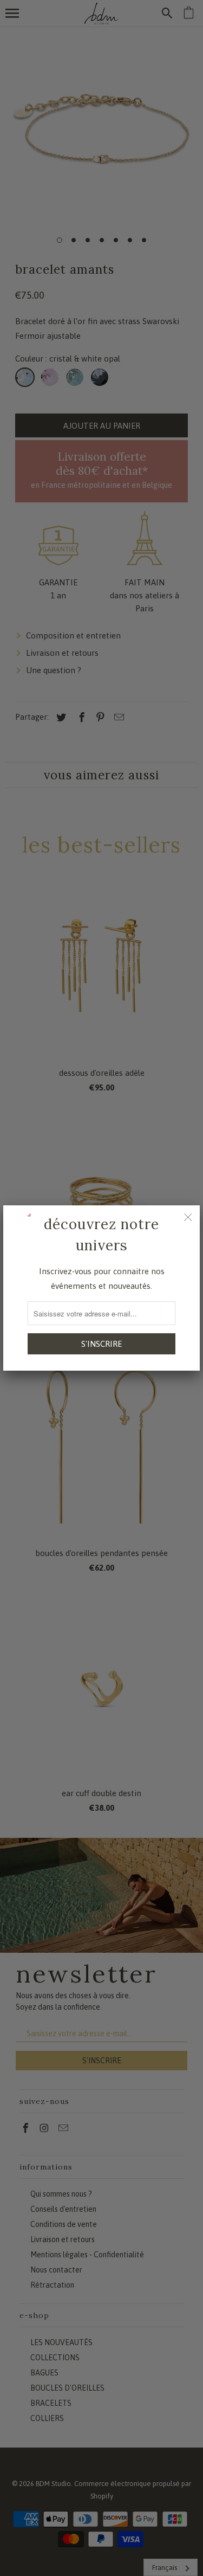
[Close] (188, 1217)
